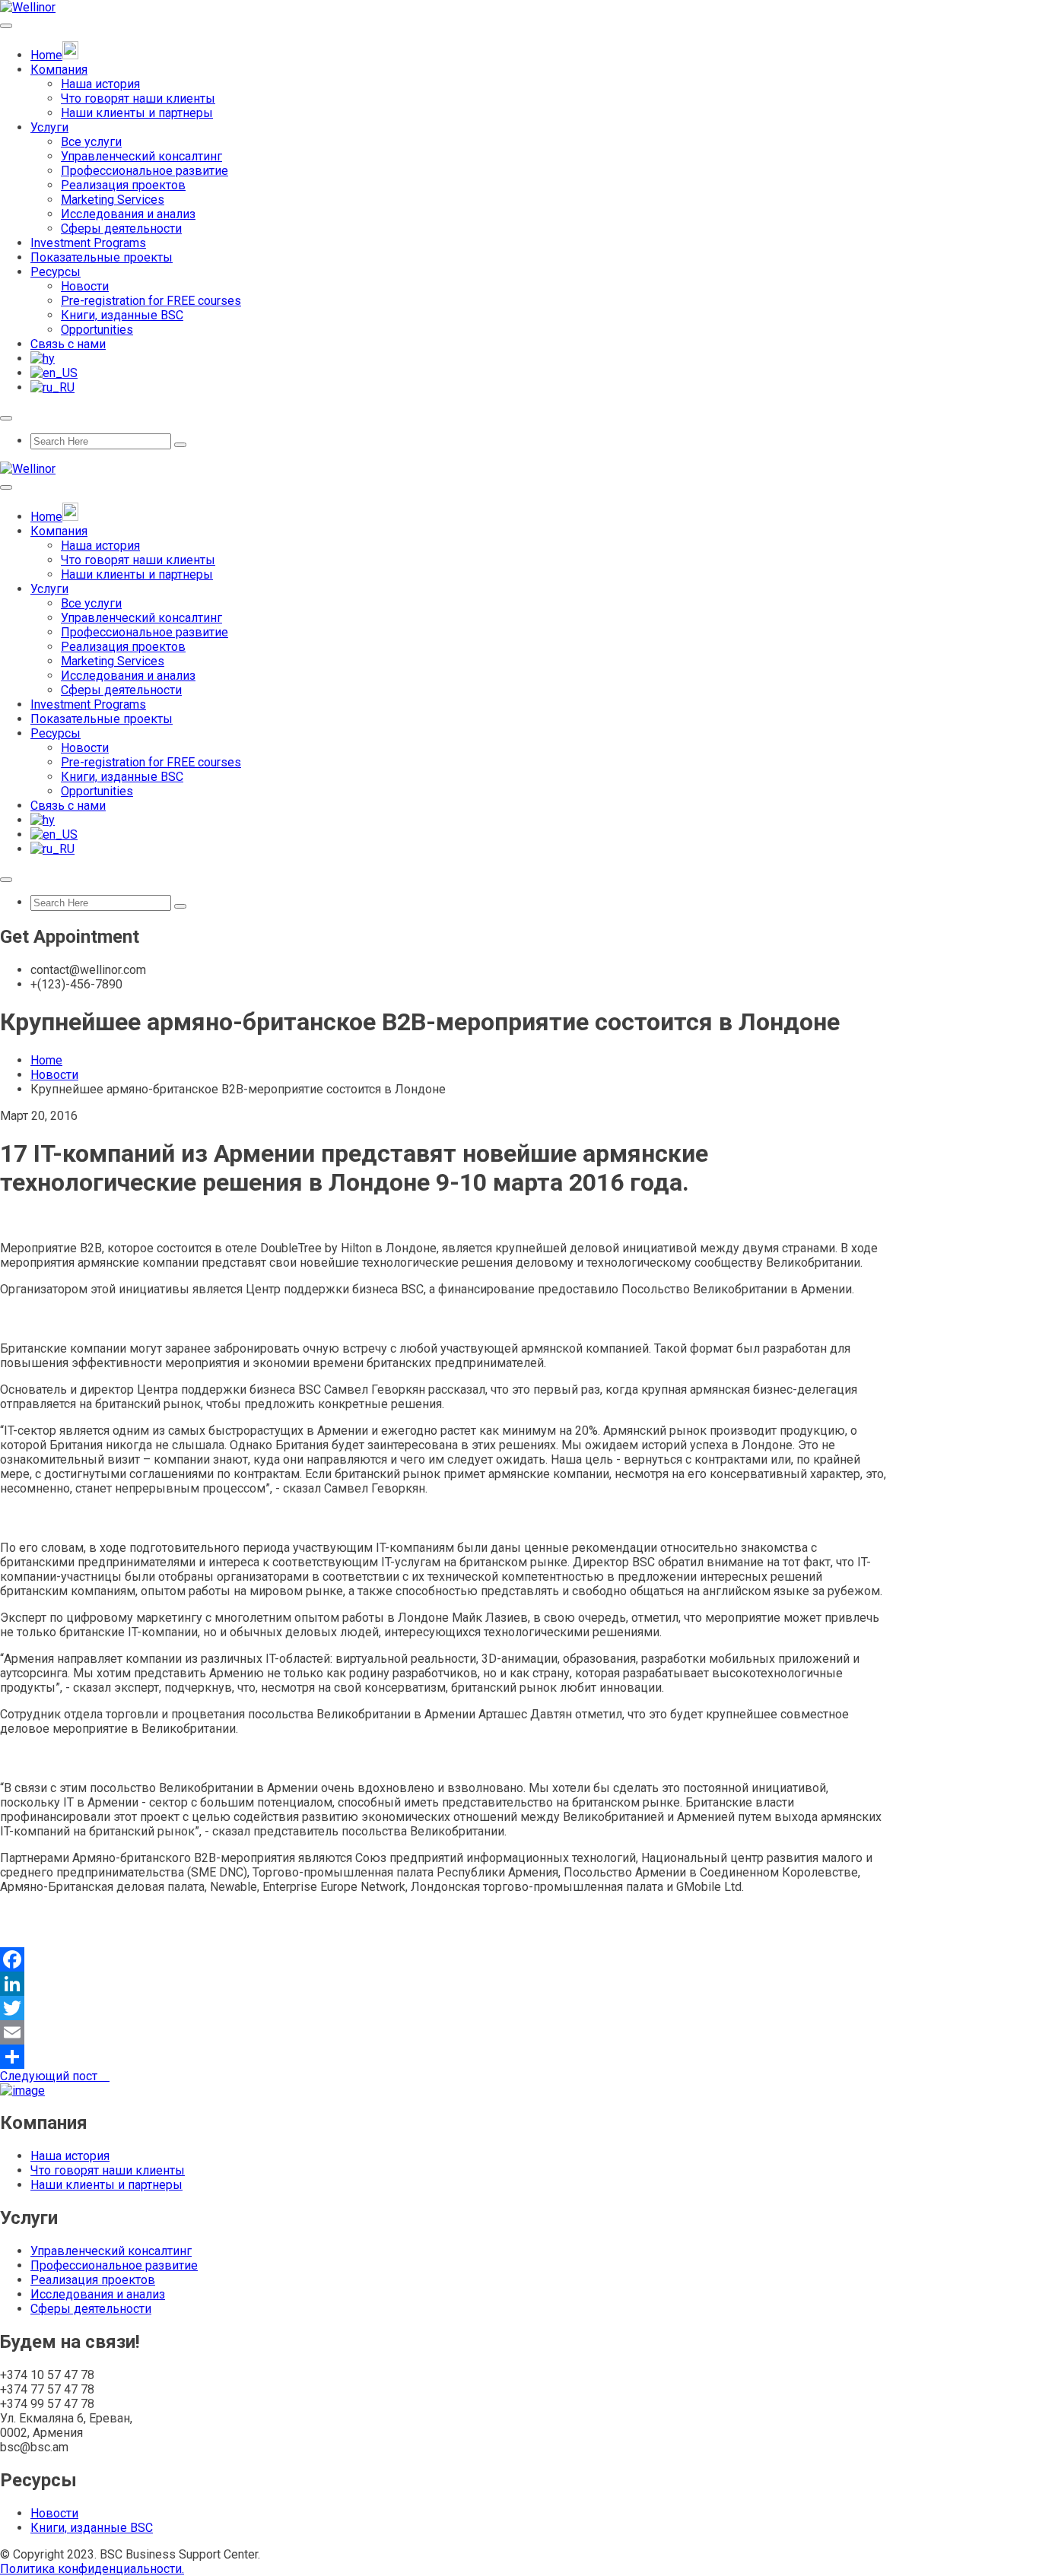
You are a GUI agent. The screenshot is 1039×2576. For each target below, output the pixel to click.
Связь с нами (68, 344)
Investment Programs (88, 243)
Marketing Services (113, 200)
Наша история (100, 84)
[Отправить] (519, 2057)
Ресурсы (56, 272)
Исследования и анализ (128, 214)
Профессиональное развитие (145, 171)
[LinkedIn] (519, 1984)
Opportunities (97, 330)
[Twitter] (519, 2008)
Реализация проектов (123, 185)
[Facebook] (519, 1959)
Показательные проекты (102, 257)
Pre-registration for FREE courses (151, 301)
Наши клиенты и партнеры (137, 113)
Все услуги (91, 142)
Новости (85, 286)
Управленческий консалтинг (141, 156)
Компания (59, 70)
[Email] (519, 2032)
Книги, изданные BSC (122, 315)
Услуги (49, 127)
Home (46, 1060)
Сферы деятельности (121, 228)
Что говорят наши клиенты (138, 98)
